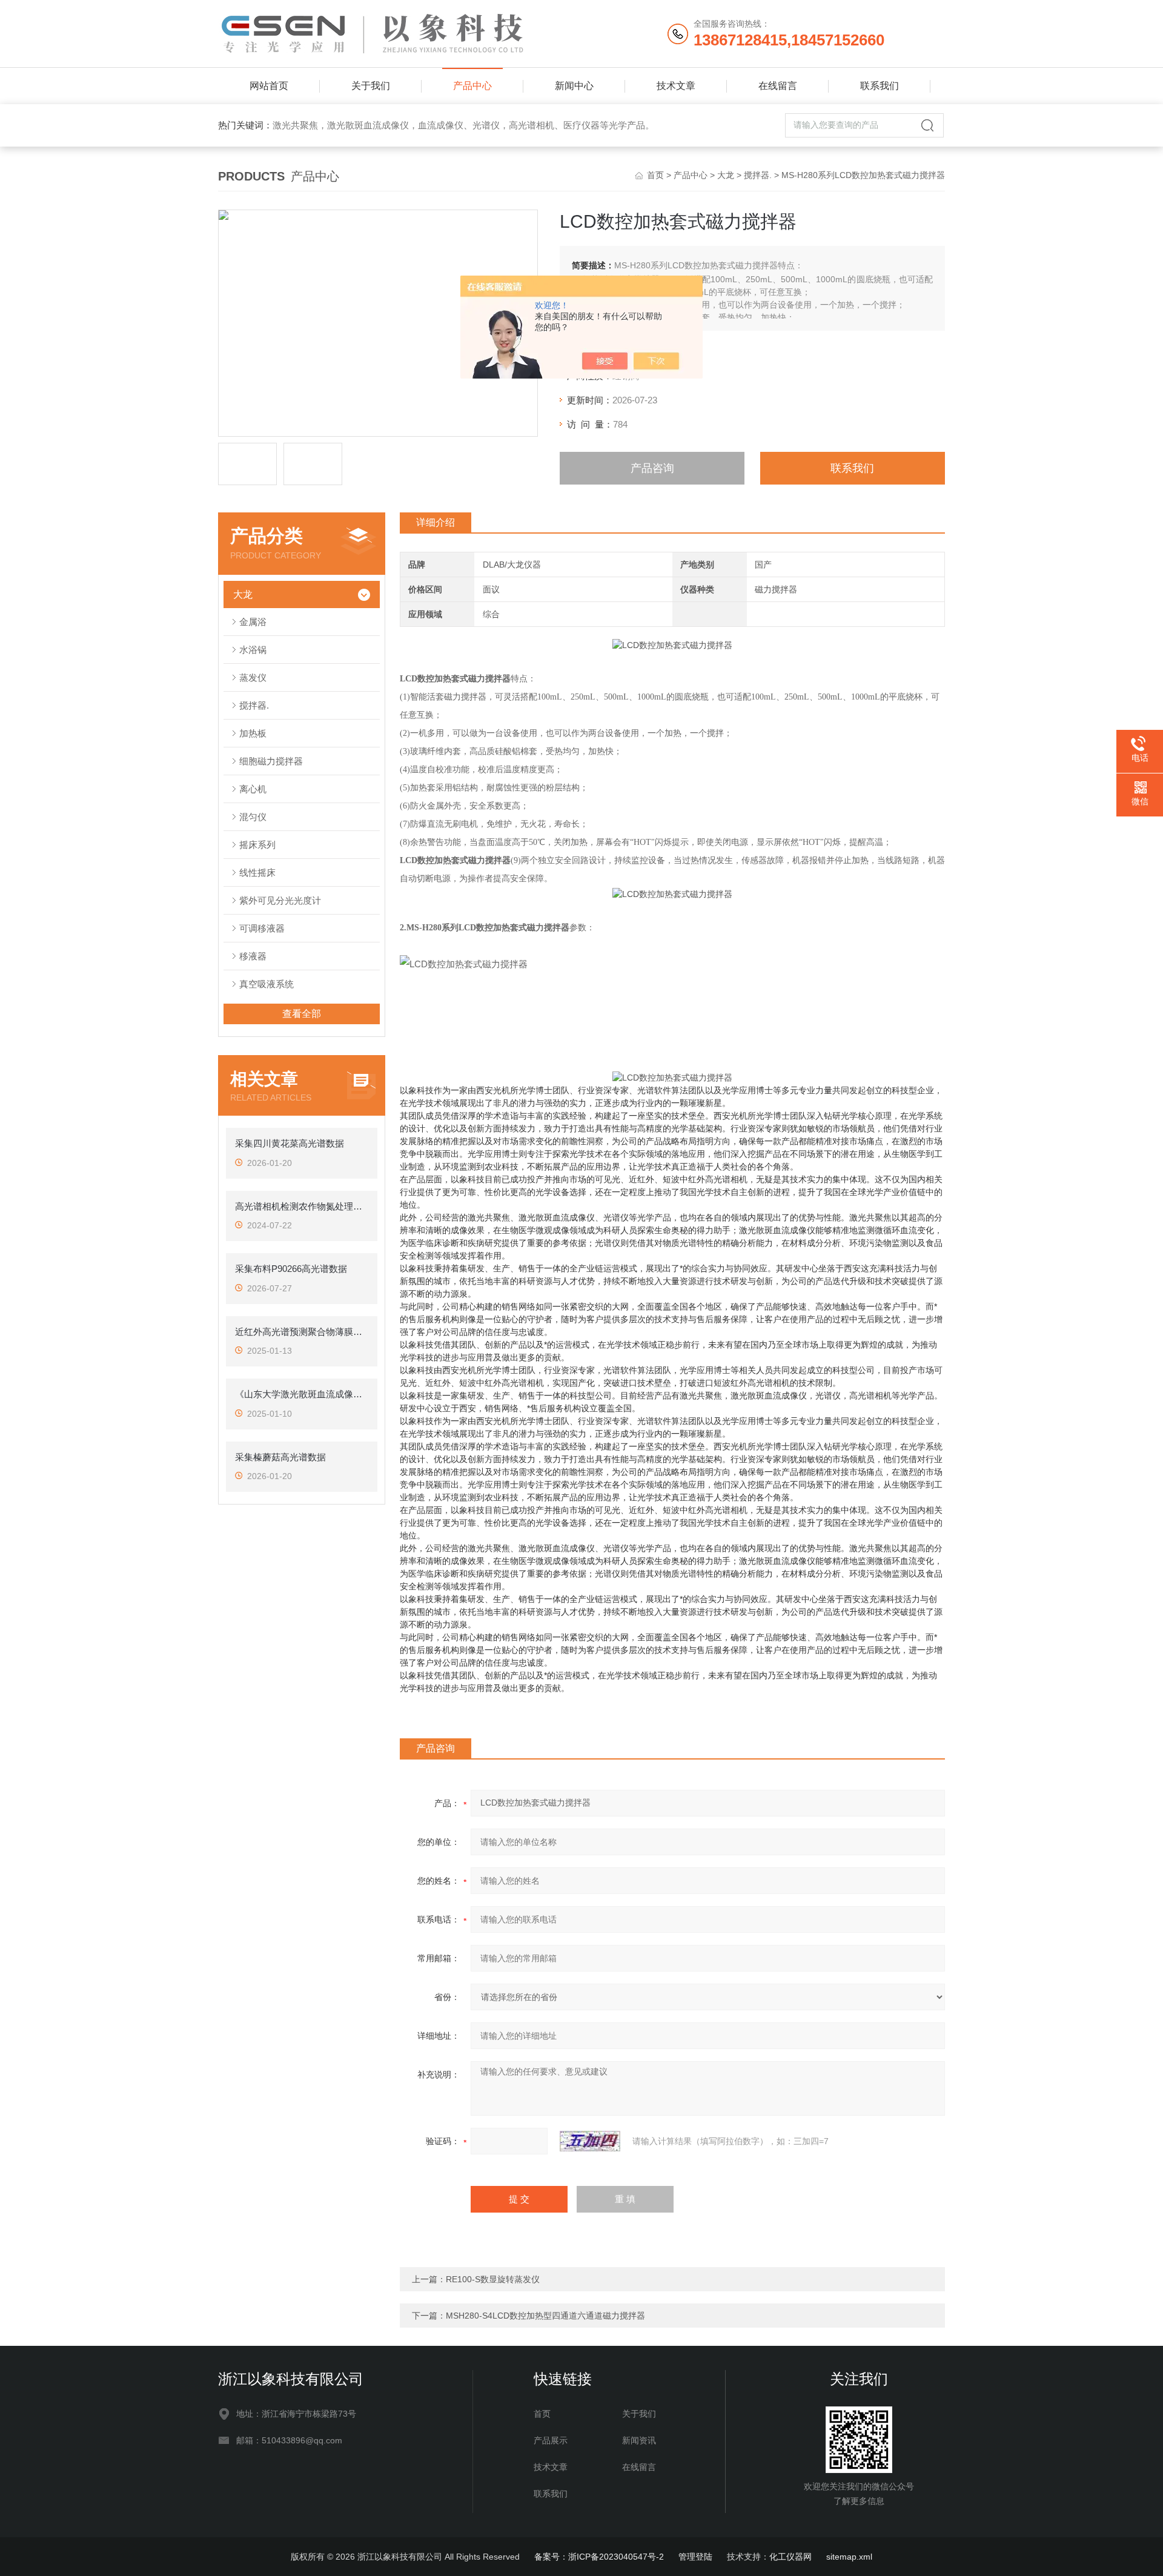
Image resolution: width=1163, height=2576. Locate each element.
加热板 (253, 733)
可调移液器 (262, 928)
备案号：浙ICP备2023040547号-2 (599, 2557)
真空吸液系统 (267, 984)
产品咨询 (652, 468)
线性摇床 (257, 872)
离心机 (253, 789)
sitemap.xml (849, 2557)
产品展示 (551, 2440)
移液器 (253, 956)
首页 (655, 175)
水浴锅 (253, 650)
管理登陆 (695, 2557)
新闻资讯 (639, 2440)
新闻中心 (574, 86)
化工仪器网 (790, 2557)
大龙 (726, 175)
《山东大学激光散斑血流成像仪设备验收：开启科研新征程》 (302, 1394)
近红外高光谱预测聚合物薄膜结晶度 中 (302, 1332)
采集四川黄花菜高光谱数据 (290, 1143)
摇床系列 (257, 845)
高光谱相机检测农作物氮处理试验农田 (302, 1206)
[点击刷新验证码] (590, 2141)
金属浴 (253, 622)
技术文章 (676, 86)
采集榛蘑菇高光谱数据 (280, 1457)
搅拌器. (758, 175)
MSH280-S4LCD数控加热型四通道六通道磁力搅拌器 (545, 2316)
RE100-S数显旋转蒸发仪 (493, 2279)
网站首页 (269, 86)
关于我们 (371, 86)
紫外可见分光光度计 (280, 900)
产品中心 (472, 86)
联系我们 (880, 86)
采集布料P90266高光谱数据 (291, 1269)
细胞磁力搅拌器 (271, 761)
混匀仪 (253, 817)
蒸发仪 (253, 677)
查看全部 (302, 1014)
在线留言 (778, 86)
